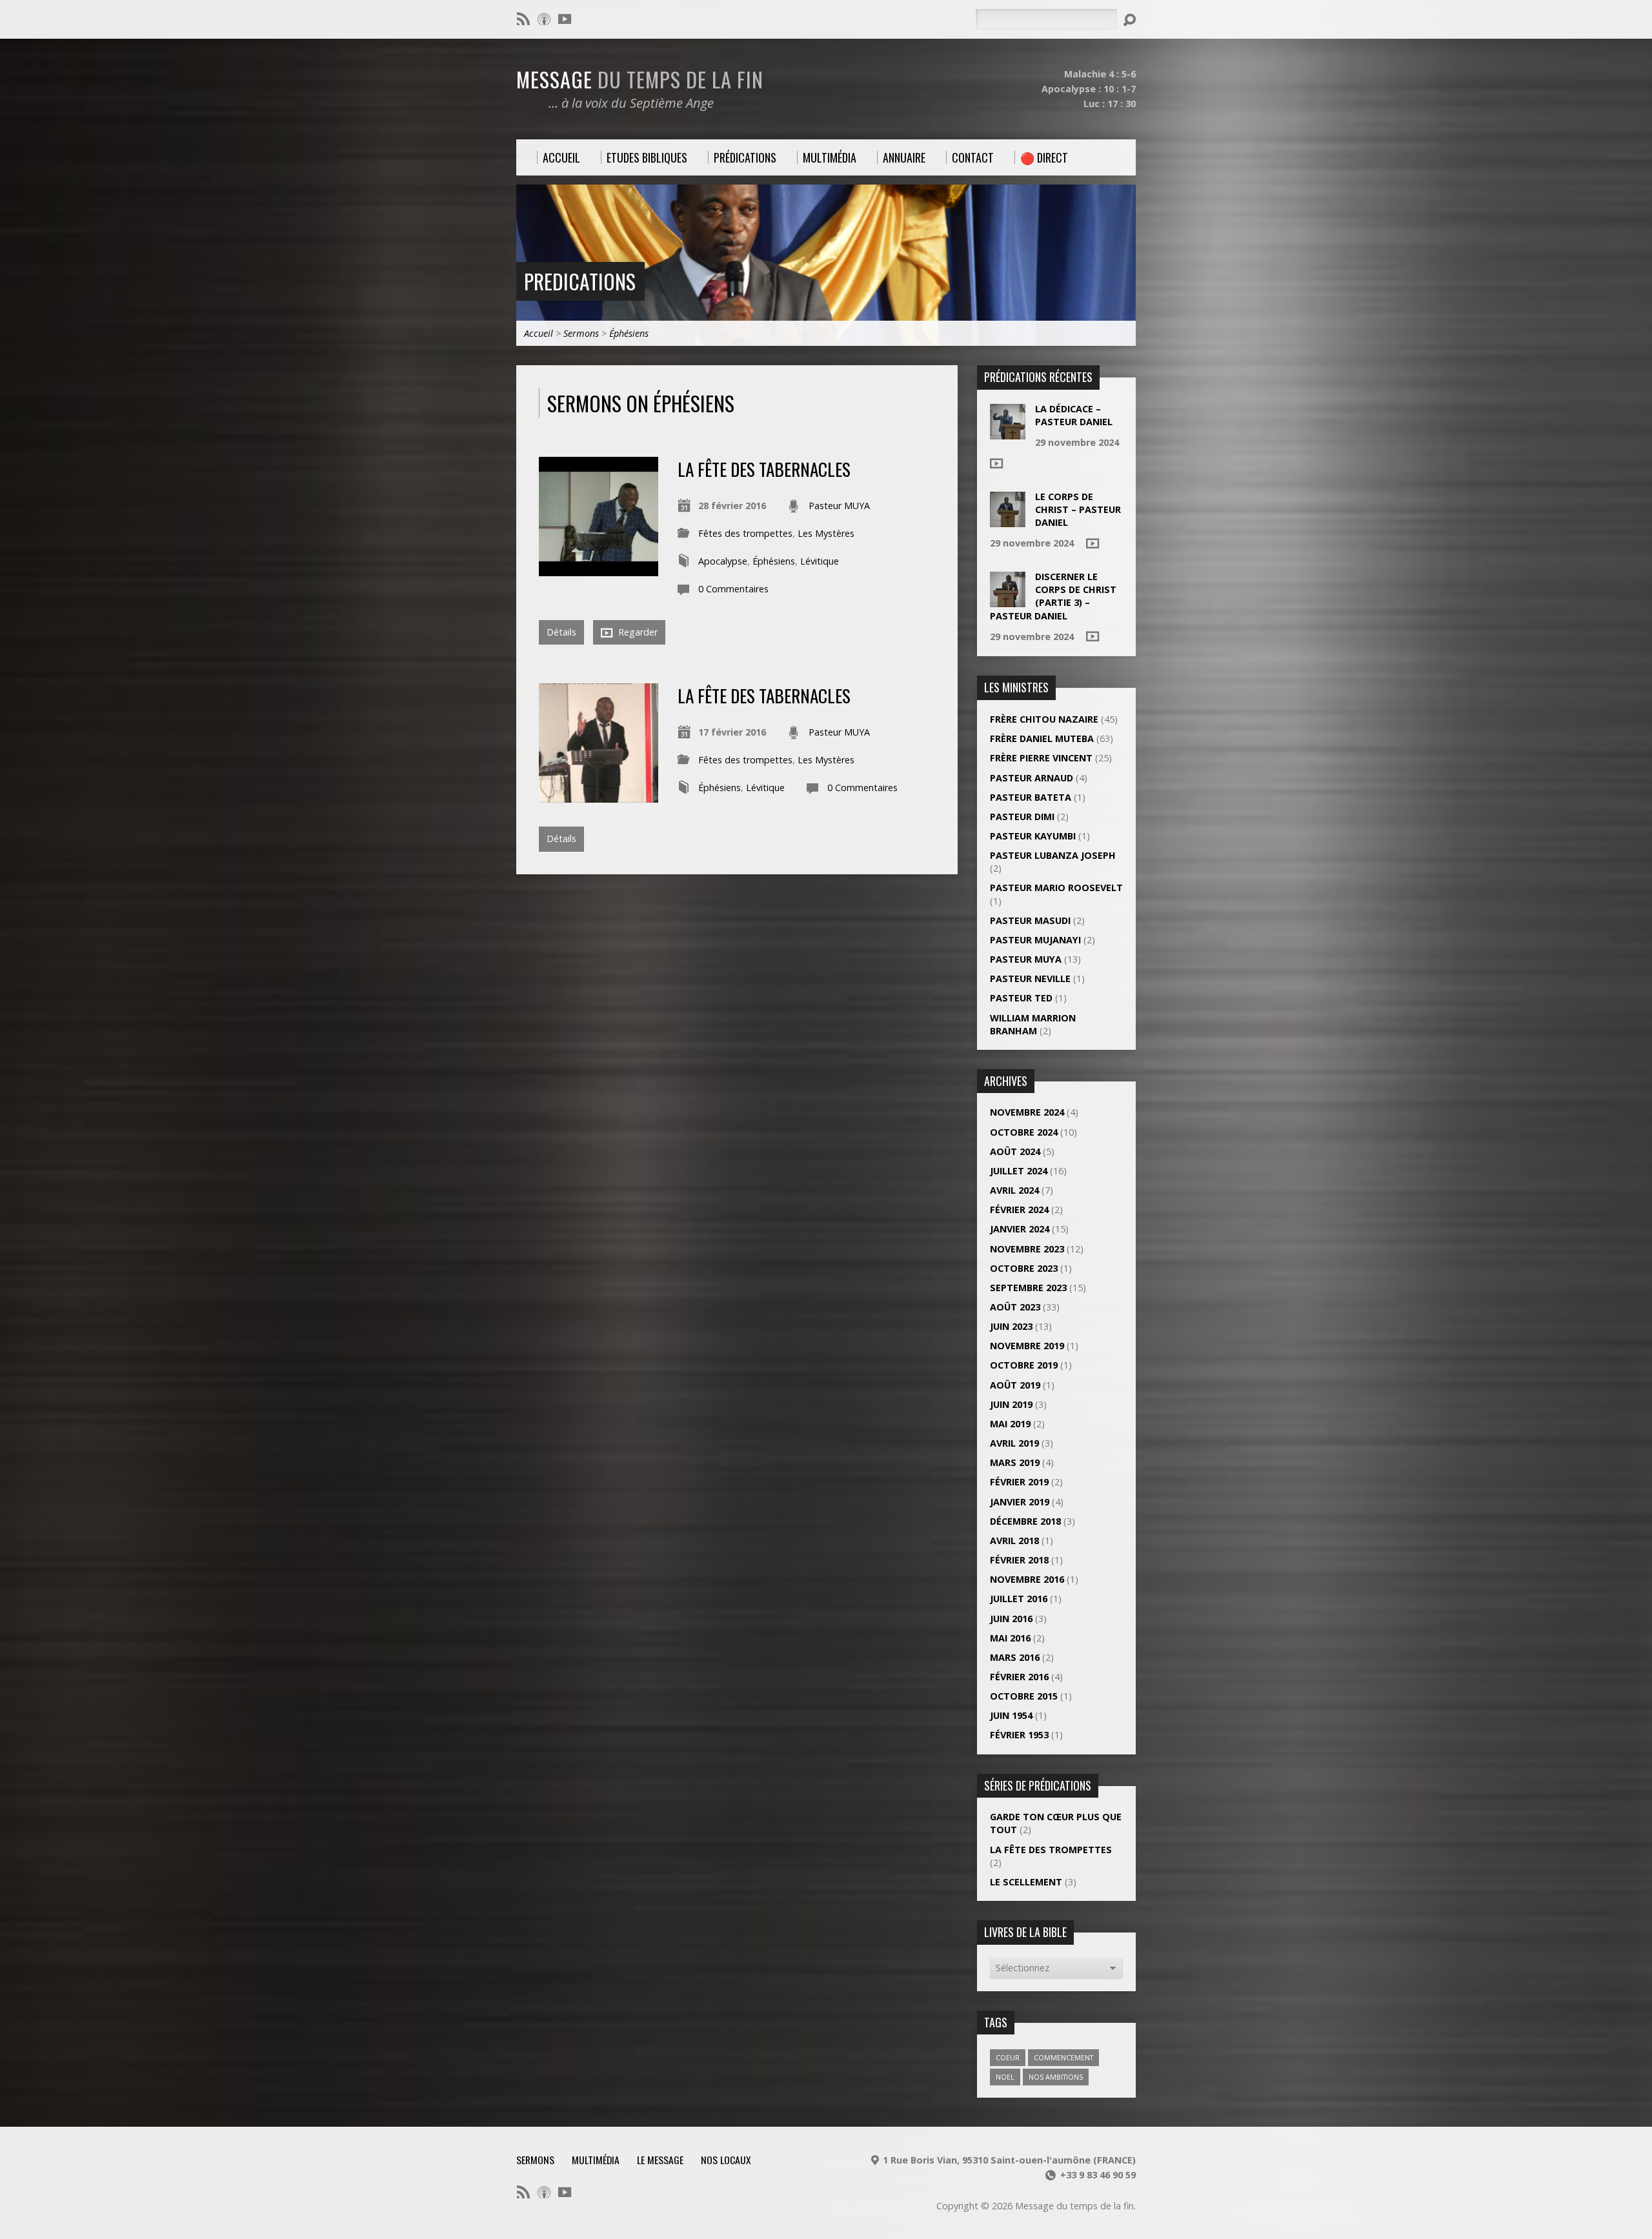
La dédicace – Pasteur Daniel (1074, 415)
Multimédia (596, 2160)
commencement (1063, 2057)
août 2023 (1015, 1307)
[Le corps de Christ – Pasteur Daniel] (1008, 520)
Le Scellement (1026, 1882)
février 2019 (1019, 1482)
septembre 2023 (1028, 1288)
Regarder (637, 632)
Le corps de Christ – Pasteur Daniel (1078, 509)
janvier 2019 (1020, 1502)
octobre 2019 (1024, 1365)
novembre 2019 (1027, 1346)
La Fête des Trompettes (1051, 1850)
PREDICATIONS (580, 281)
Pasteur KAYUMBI (1033, 836)
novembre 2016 (1027, 1579)
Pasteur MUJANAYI (1035, 940)
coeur (1008, 2057)
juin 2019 (1011, 1404)
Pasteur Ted (1021, 998)
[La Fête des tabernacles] (599, 569)
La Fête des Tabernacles (764, 695)
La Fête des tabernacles (764, 469)
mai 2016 (1010, 1638)
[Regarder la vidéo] (996, 463)
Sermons (581, 333)
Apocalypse (723, 561)
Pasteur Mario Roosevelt (1056, 888)
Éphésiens (629, 333)
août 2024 (1015, 1151)
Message (640, 79)
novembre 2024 (1027, 1112)
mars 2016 (1015, 1657)
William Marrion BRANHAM (1033, 1024)
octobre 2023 (1024, 1268)
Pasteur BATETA (1031, 797)
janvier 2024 (1020, 1229)
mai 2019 (1010, 1424)
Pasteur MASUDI (1030, 920)
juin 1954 (1011, 1715)
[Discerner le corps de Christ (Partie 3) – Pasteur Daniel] (1008, 600)
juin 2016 (1011, 1619)
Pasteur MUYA (839, 506)
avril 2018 (1014, 1541)
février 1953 (1019, 1735)
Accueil (539, 333)
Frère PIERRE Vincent (1041, 758)
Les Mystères (826, 533)
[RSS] (523, 19)
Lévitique (820, 561)
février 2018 (1019, 1560)
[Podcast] (544, 19)
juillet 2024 (1019, 1171)
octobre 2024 (1024, 1132)
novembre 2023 (1027, 1249)
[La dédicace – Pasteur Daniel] (1008, 433)
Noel (1005, 2077)
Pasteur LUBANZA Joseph (1053, 855)
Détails (561, 632)
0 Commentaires (733, 589)
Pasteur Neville (1030, 979)
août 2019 (1015, 1385)
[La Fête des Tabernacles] (599, 795)
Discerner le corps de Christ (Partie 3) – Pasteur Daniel (1053, 596)
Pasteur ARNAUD (1032, 778)
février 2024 (1019, 1210)
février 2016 (1019, 1677)
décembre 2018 (1025, 1521)
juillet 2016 (1019, 1599)
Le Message (660, 2160)
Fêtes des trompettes (745, 533)
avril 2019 (1014, 1443)
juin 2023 (1011, 1326)
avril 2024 (1014, 1190)
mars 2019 (1015, 1462)
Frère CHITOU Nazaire (1044, 719)
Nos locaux (726, 2160)
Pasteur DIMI (1022, 817)
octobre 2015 (1024, 1696)
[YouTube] (565, 19)
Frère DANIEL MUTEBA (1042, 738)
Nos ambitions (1056, 2077)
